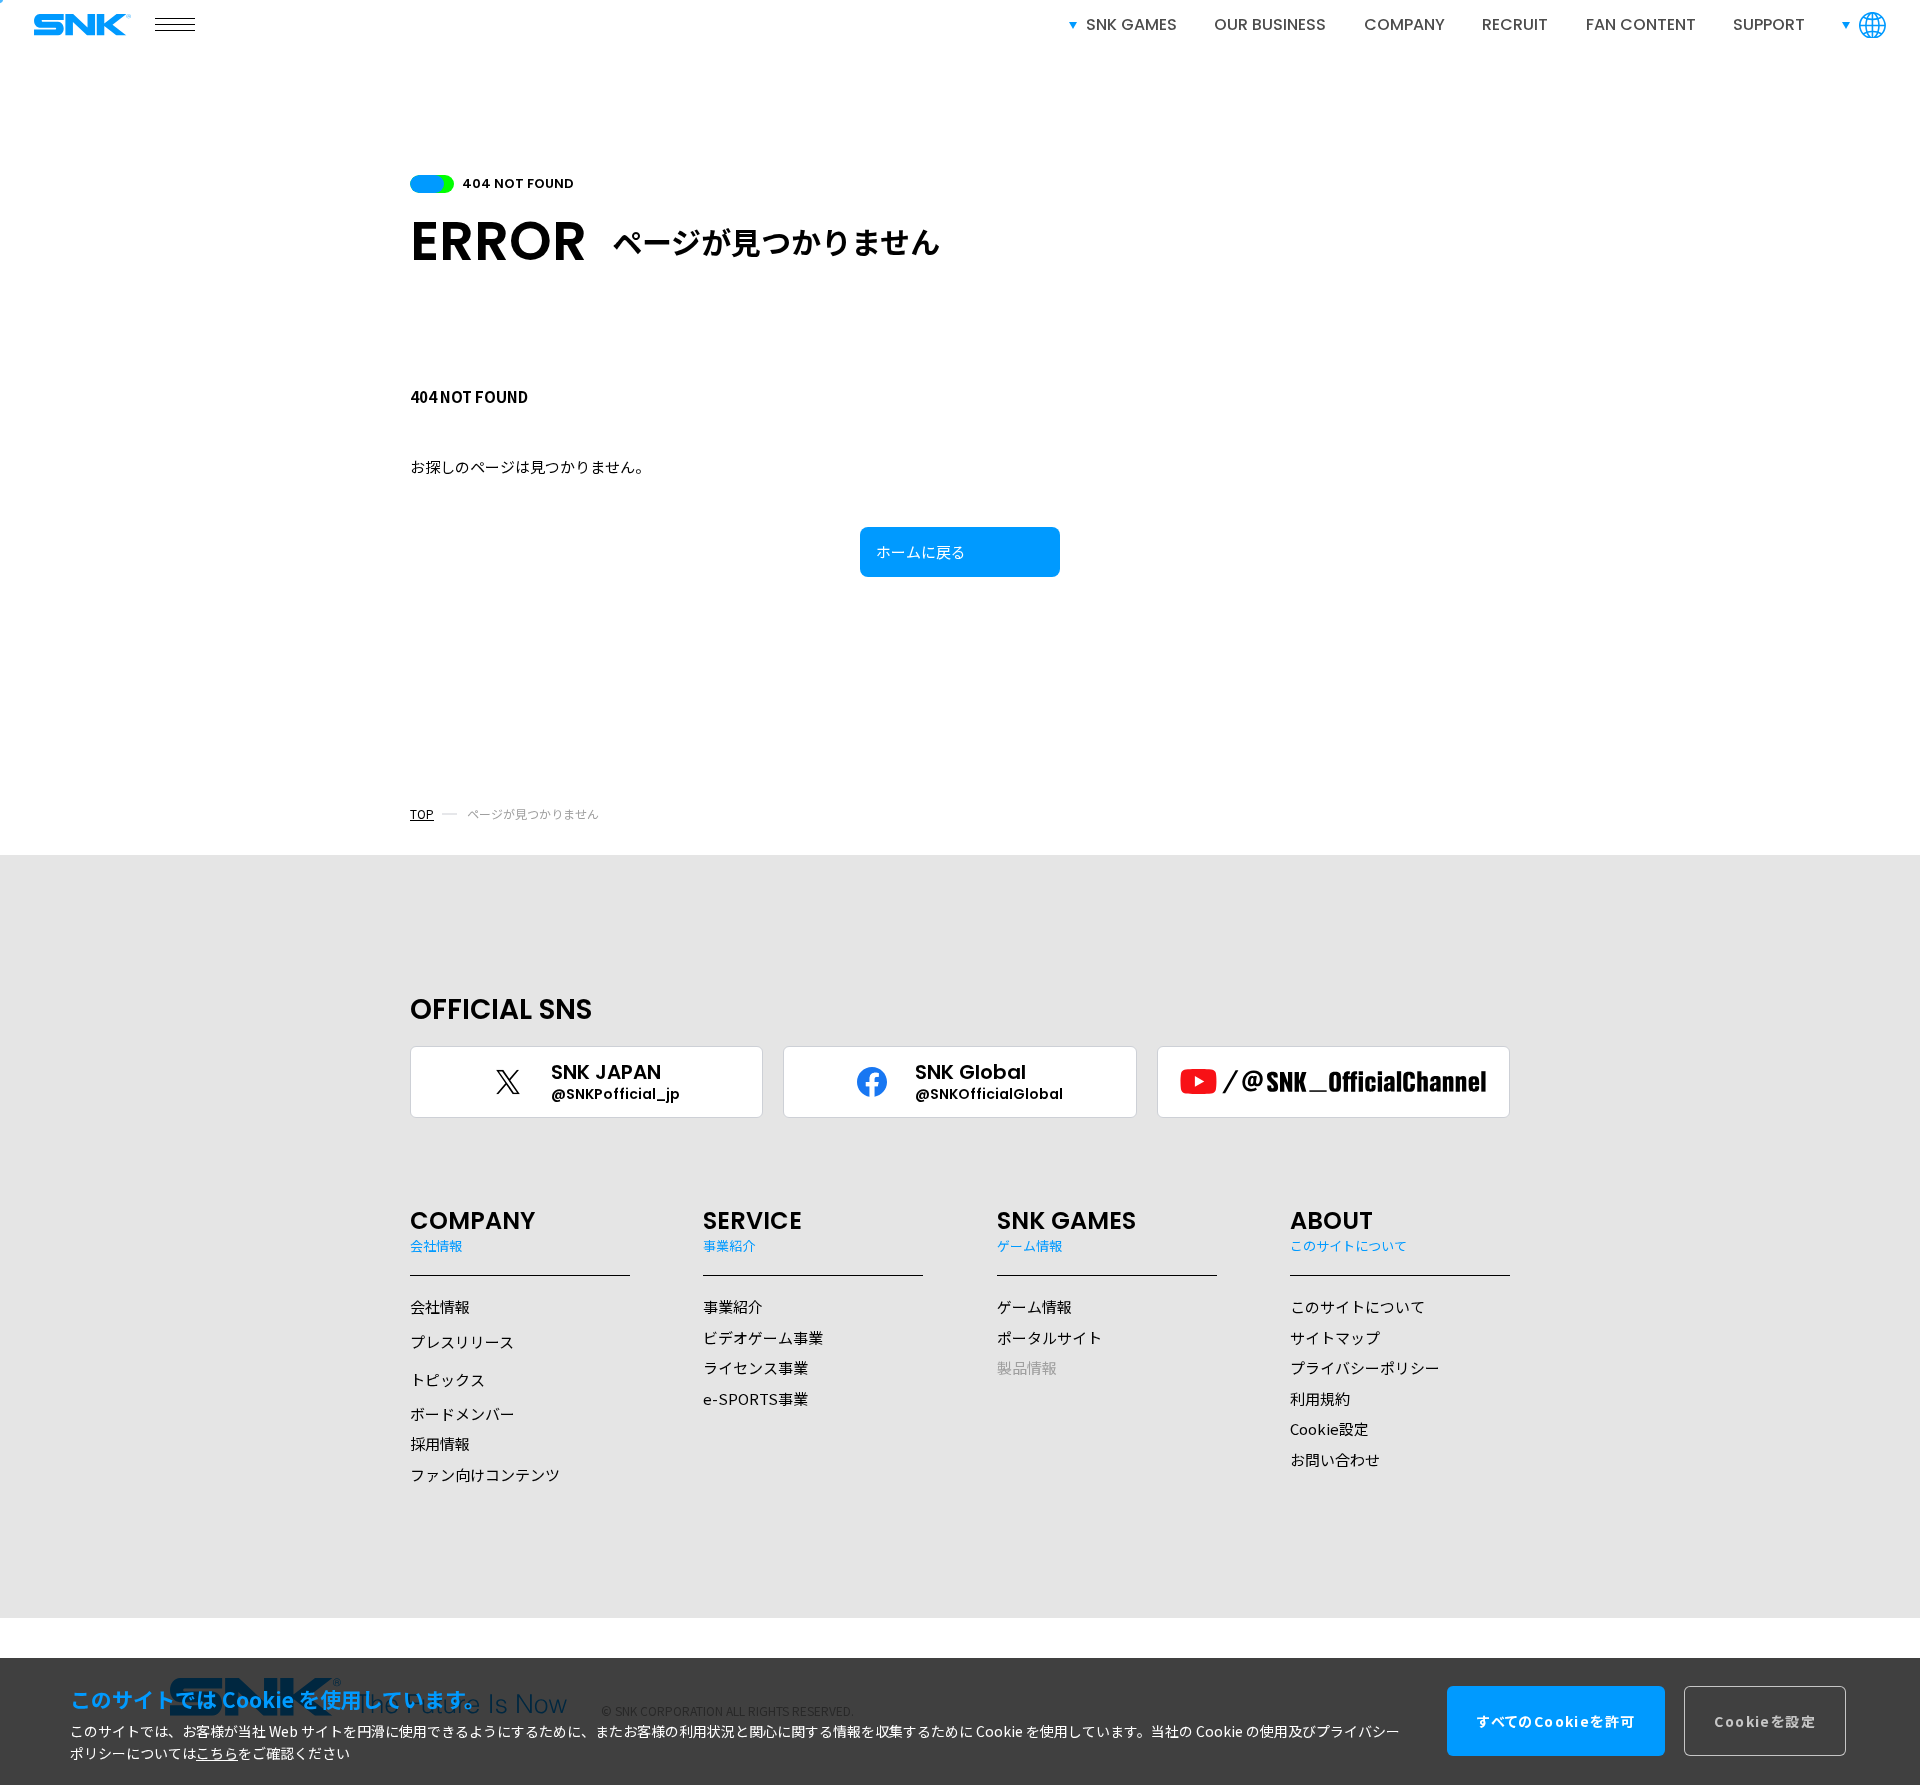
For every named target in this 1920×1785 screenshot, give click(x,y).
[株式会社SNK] (88, 24)
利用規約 (1320, 1398)
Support (1769, 24)
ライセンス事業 (755, 1367)
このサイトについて (1357, 1306)
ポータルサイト (1049, 1337)
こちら (217, 1754)
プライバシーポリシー (1365, 1367)
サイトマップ (1335, 1337)
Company (1404, 24)
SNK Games (1131, 24)
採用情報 (440, 1443)
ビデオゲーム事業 (763, 1337)
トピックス (447, 1379)
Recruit (1515, 24)
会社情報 (440, 1306)
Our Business (1270, 24)
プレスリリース (462, 1341)
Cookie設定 (1329, 1428)
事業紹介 (733, 1306)
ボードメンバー (462, 1413)
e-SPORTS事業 (755, 1398)
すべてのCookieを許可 (1556, 1722)
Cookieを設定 (1765, 1722)
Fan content (1641, 24)
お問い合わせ (1335, 1459)
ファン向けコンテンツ (485, 1474)
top (422, 813)
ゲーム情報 (1034, 1306)
